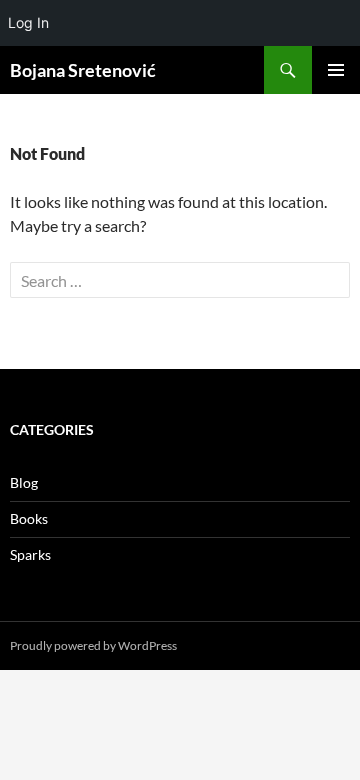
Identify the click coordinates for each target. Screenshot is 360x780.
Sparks (30, 554)
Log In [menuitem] (28, 22)
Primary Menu (336, 70)
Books (29, 518)
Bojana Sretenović (83, 70)
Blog (24, 482)
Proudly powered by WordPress (93, 645)
